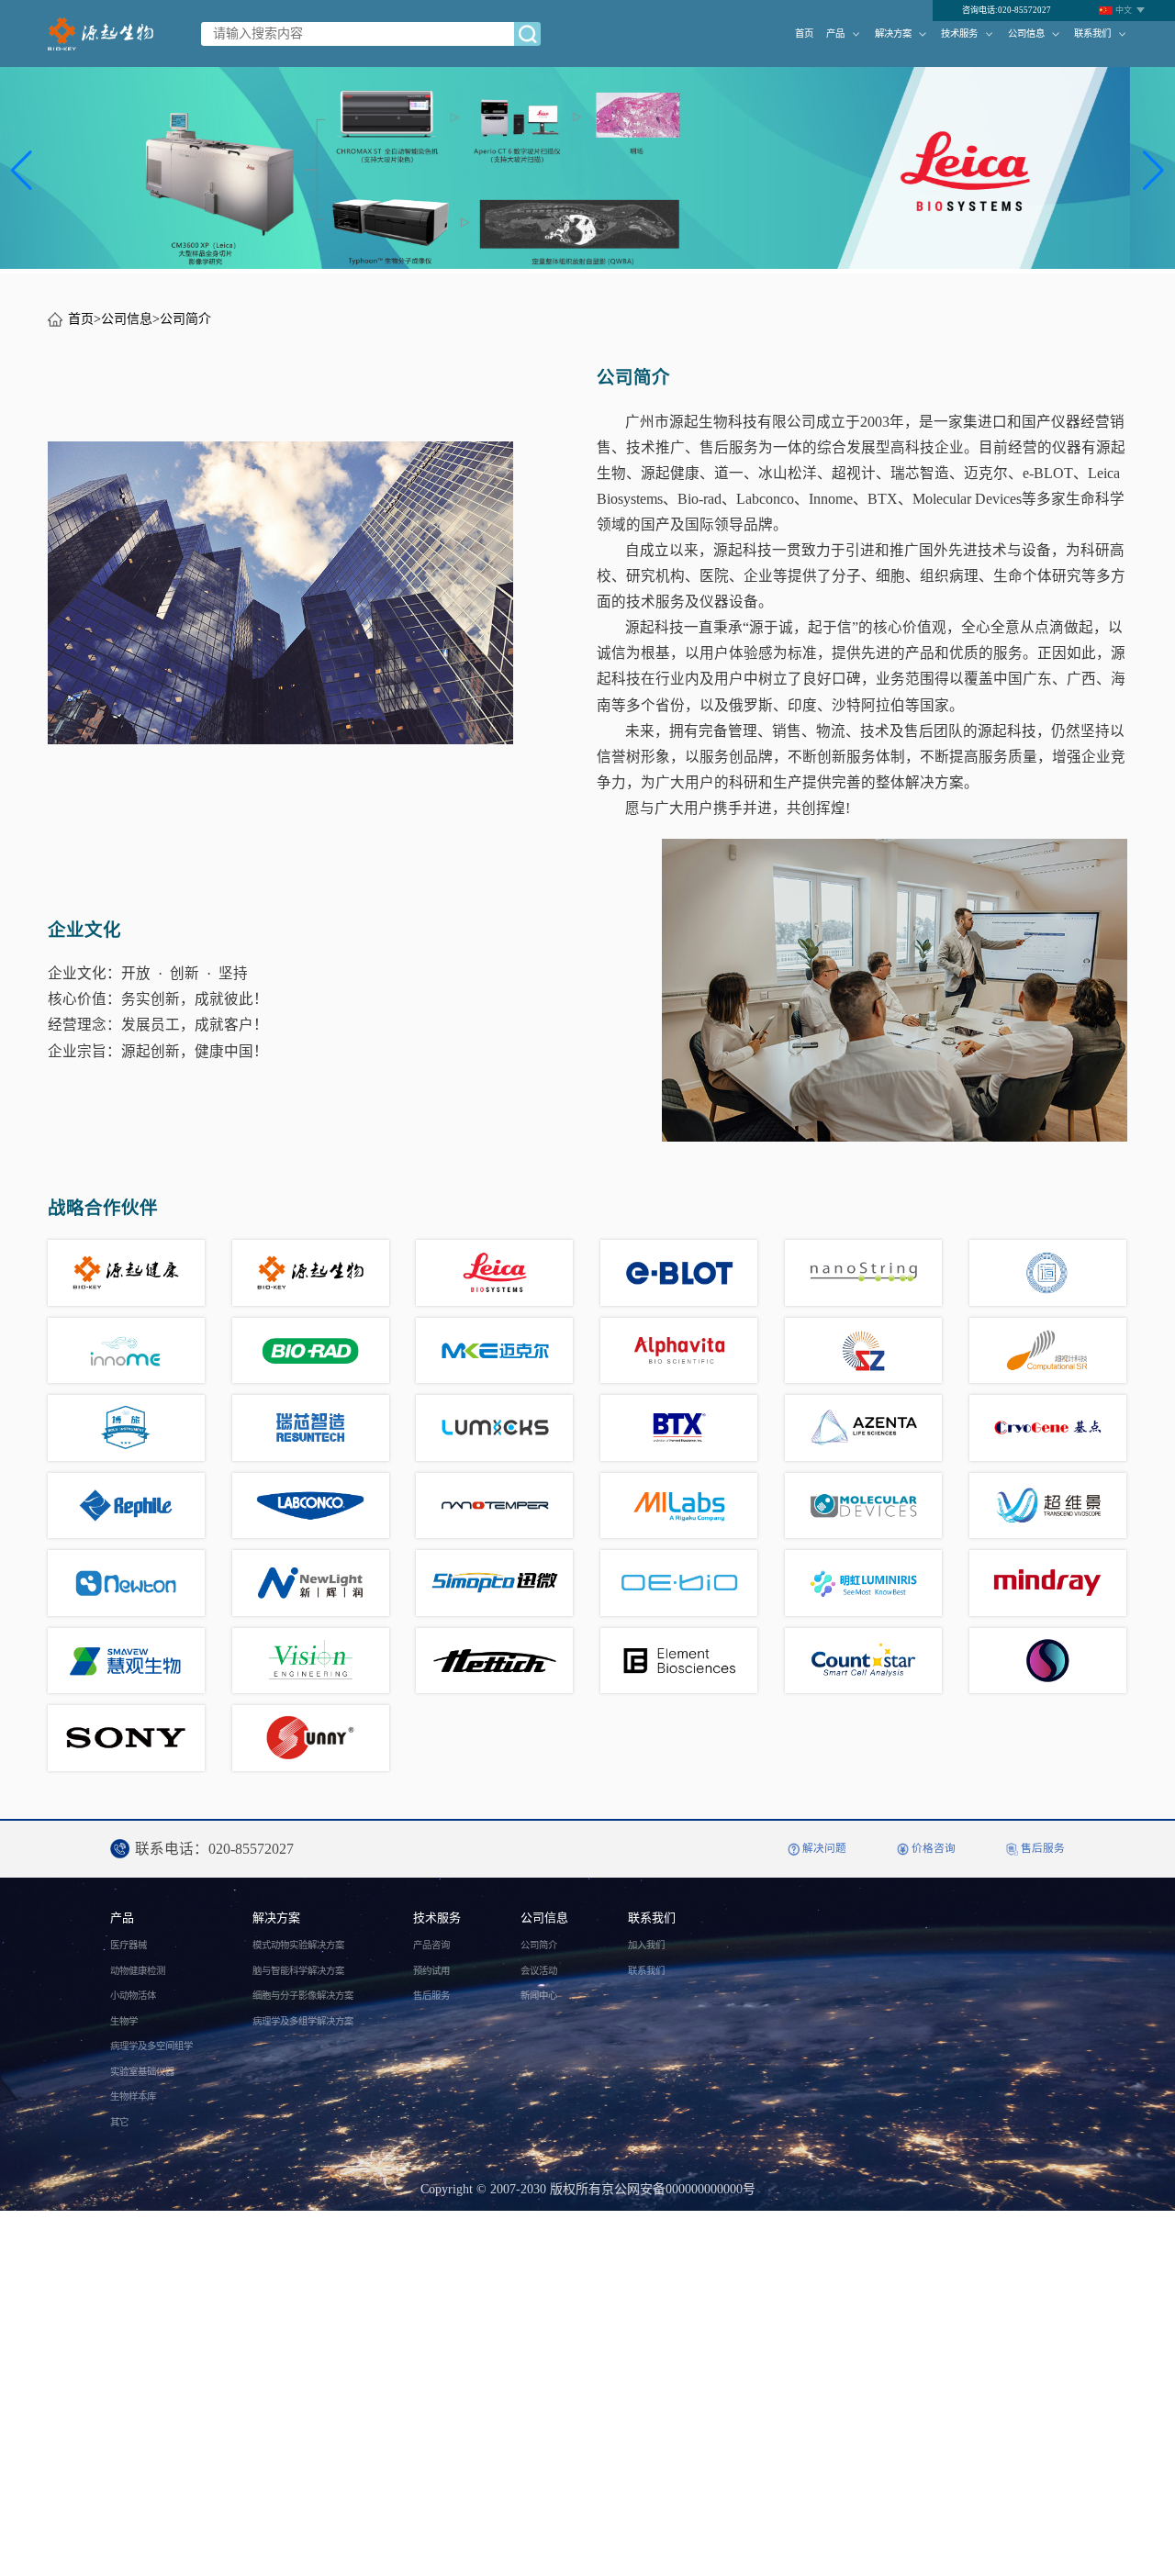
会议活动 (539, 1971)
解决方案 (893, 33)
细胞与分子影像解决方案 (303, 1996)
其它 (119, 2122)
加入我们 (646, 1945)
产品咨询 (431, 1945)
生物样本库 (133, 2096)
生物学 (124, 2021)
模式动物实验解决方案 (298, 1945)
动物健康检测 (138, 1971)
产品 (835, 33)
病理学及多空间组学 (151, 2046)
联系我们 (1092, 33)
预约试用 (431, 1971)
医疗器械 (129, 1945)
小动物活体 (133, 1996)
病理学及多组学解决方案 (303, 2021)
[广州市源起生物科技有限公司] (101, 34)
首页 (804, 33)
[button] (22, 171)
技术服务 (959, 33)
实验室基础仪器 (142, 2072)
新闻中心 (539, 1996)
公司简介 (185, 319)
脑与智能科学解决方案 (298, 1971)
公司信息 (1026, 33)
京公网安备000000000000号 (678, 2189)
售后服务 (431, 1996)
